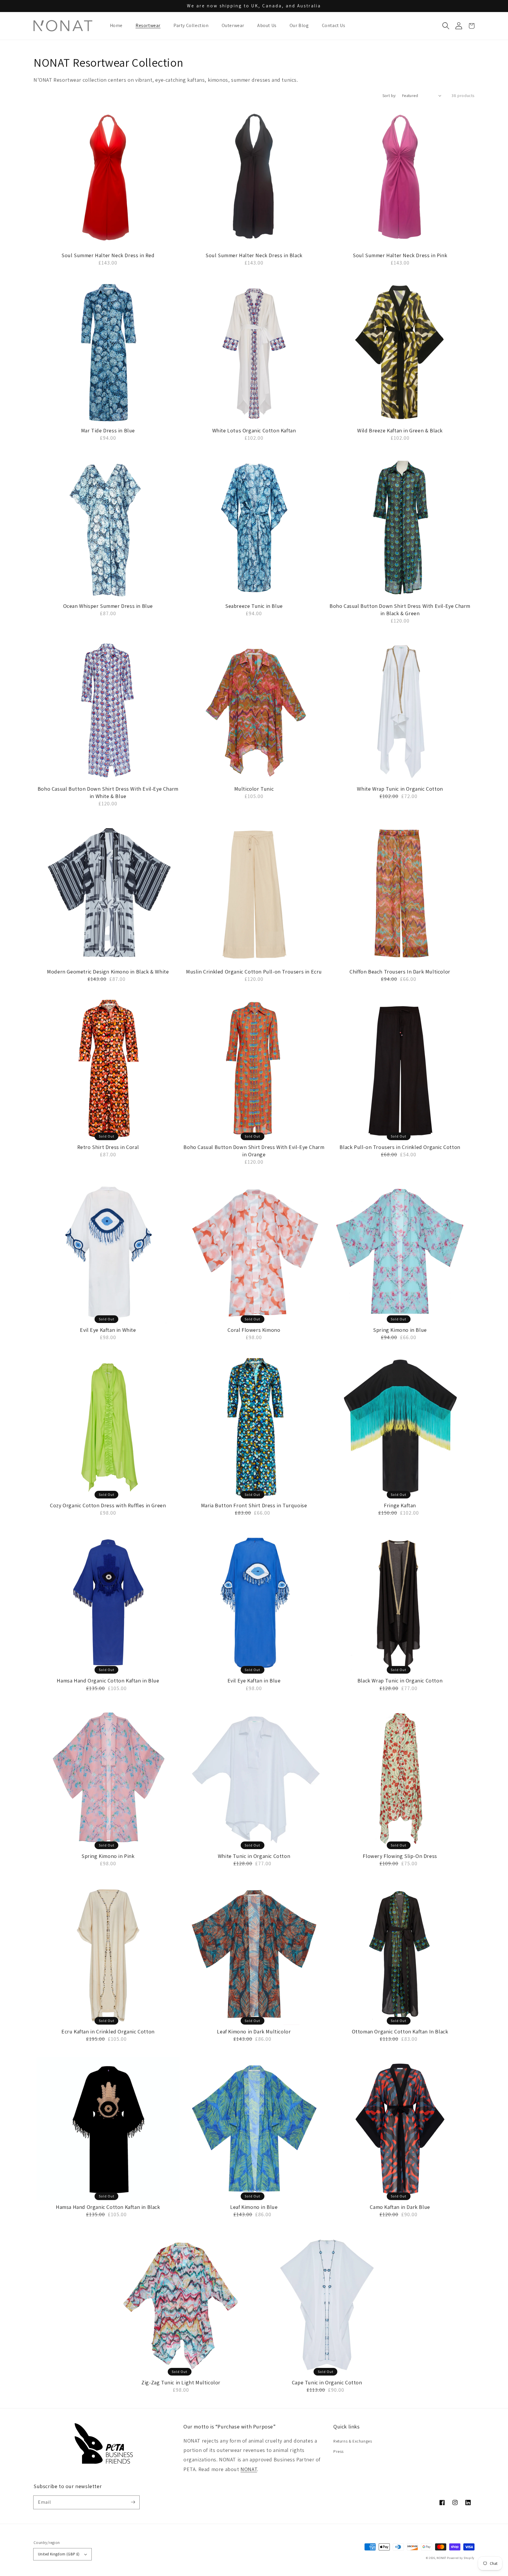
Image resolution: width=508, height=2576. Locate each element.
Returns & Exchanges (353, 2441)
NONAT (249, 2469)
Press (339, 2451)
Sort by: (389, 96)
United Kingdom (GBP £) (59, 2554)
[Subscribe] (133, 2502)
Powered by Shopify (461, 2558)
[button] (446, 26)
